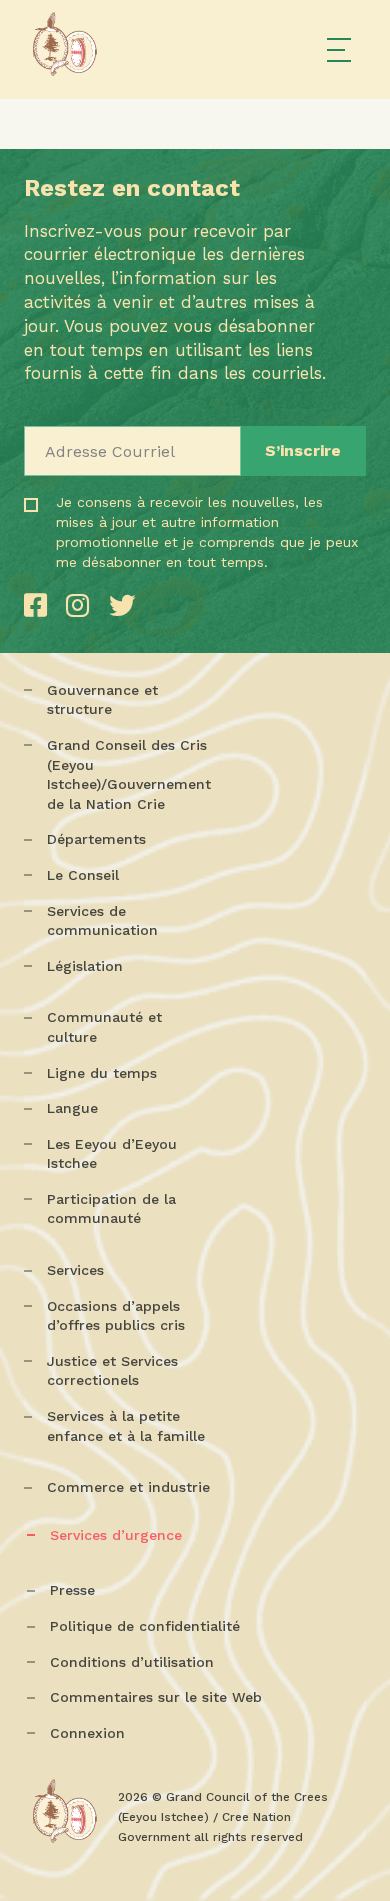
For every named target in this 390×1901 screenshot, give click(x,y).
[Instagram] (82, 605)
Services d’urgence (116, 1535)
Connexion (87, 1733)
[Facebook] (40, 605)
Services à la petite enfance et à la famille (126, 1426)
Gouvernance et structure (102, 700)
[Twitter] (122, 605)
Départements (96, 839)
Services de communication (102, 921)
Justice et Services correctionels (112, 1371)
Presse (72, 1590)
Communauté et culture (104, 1027)
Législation (85, 966)
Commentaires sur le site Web (156, 1697)
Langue (72, 1108)
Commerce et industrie (128, 1487)
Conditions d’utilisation (132, 1662)
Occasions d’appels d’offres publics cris (116, 1316)
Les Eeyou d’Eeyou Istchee (112, 1154)
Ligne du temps (102, 1073)
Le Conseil (83, 875)
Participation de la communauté (111, 1209)
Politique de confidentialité (145, 1626)
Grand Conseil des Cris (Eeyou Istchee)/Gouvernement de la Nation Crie (129, 774)
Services (75, 1270)
